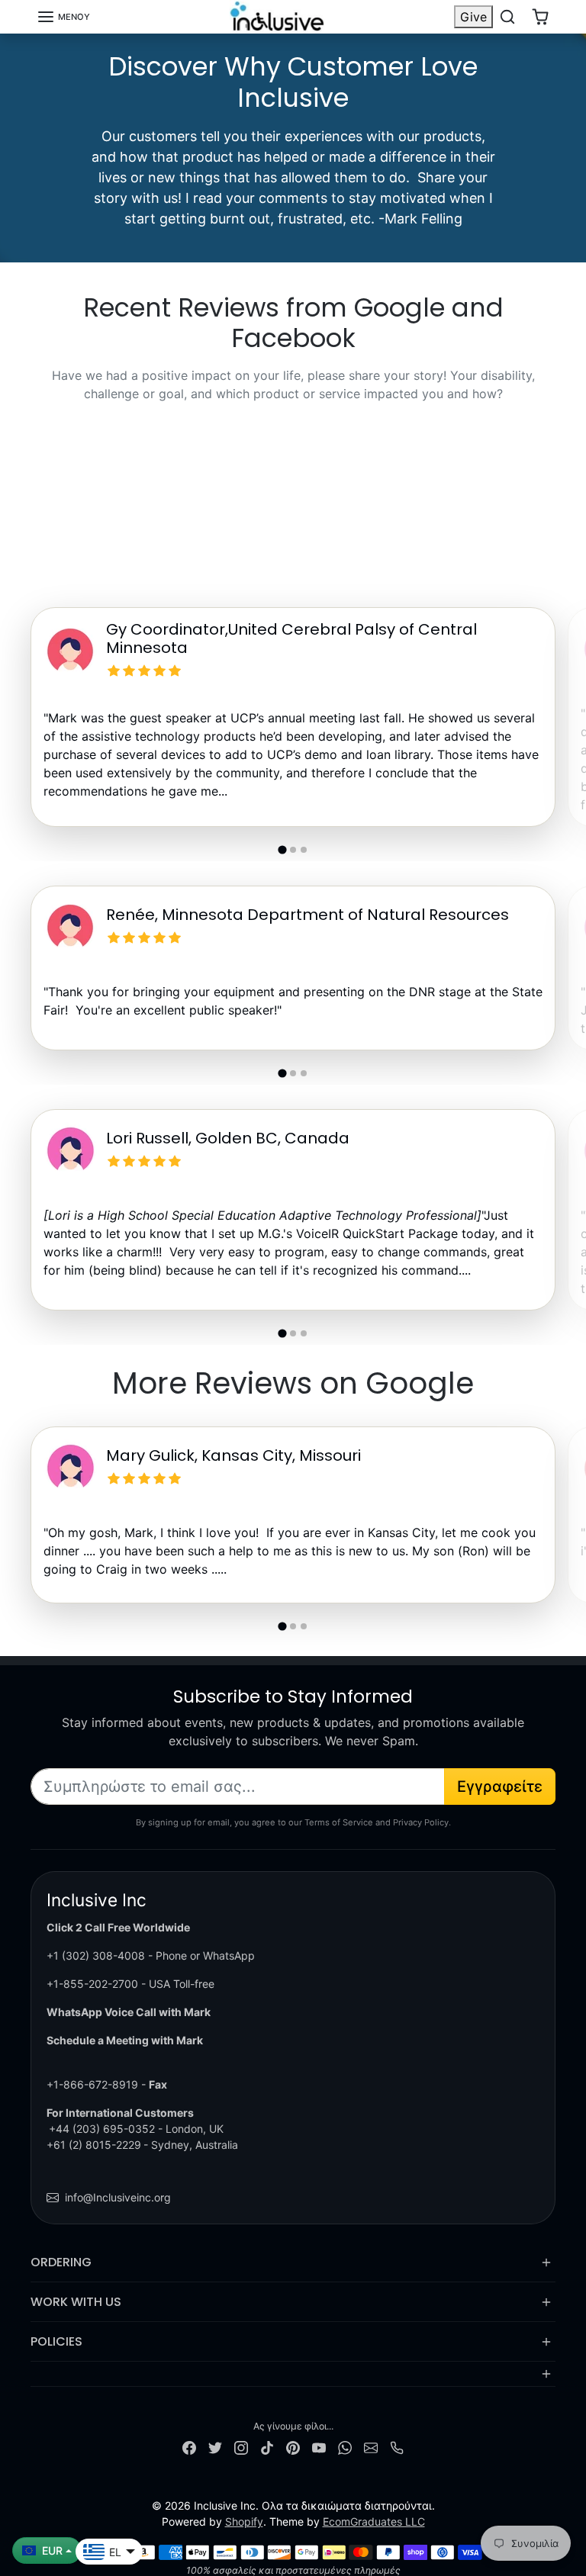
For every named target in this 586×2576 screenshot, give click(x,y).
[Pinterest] (293, 2447)
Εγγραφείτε (500, 1786)
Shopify (244, 2521)
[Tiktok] (267, 2447)
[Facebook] (189, 2447)
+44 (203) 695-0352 (102, 2129)
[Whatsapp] (345, 2447)
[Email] (371, 2447)
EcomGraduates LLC (374, 2521)
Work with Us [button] (76, 2302)
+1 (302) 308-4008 (96, 1955)
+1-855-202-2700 (92, 1984)
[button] (63, 17)
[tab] (282, 850)
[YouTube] (319, 2447)
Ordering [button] (61, 2262)
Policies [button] (56, 2341)
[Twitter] (215, 2447)
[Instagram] (241, 2447)
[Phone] (397, 2447)
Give (473, 17)
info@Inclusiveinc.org (118, 2197)
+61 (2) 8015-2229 (94, 2145)
